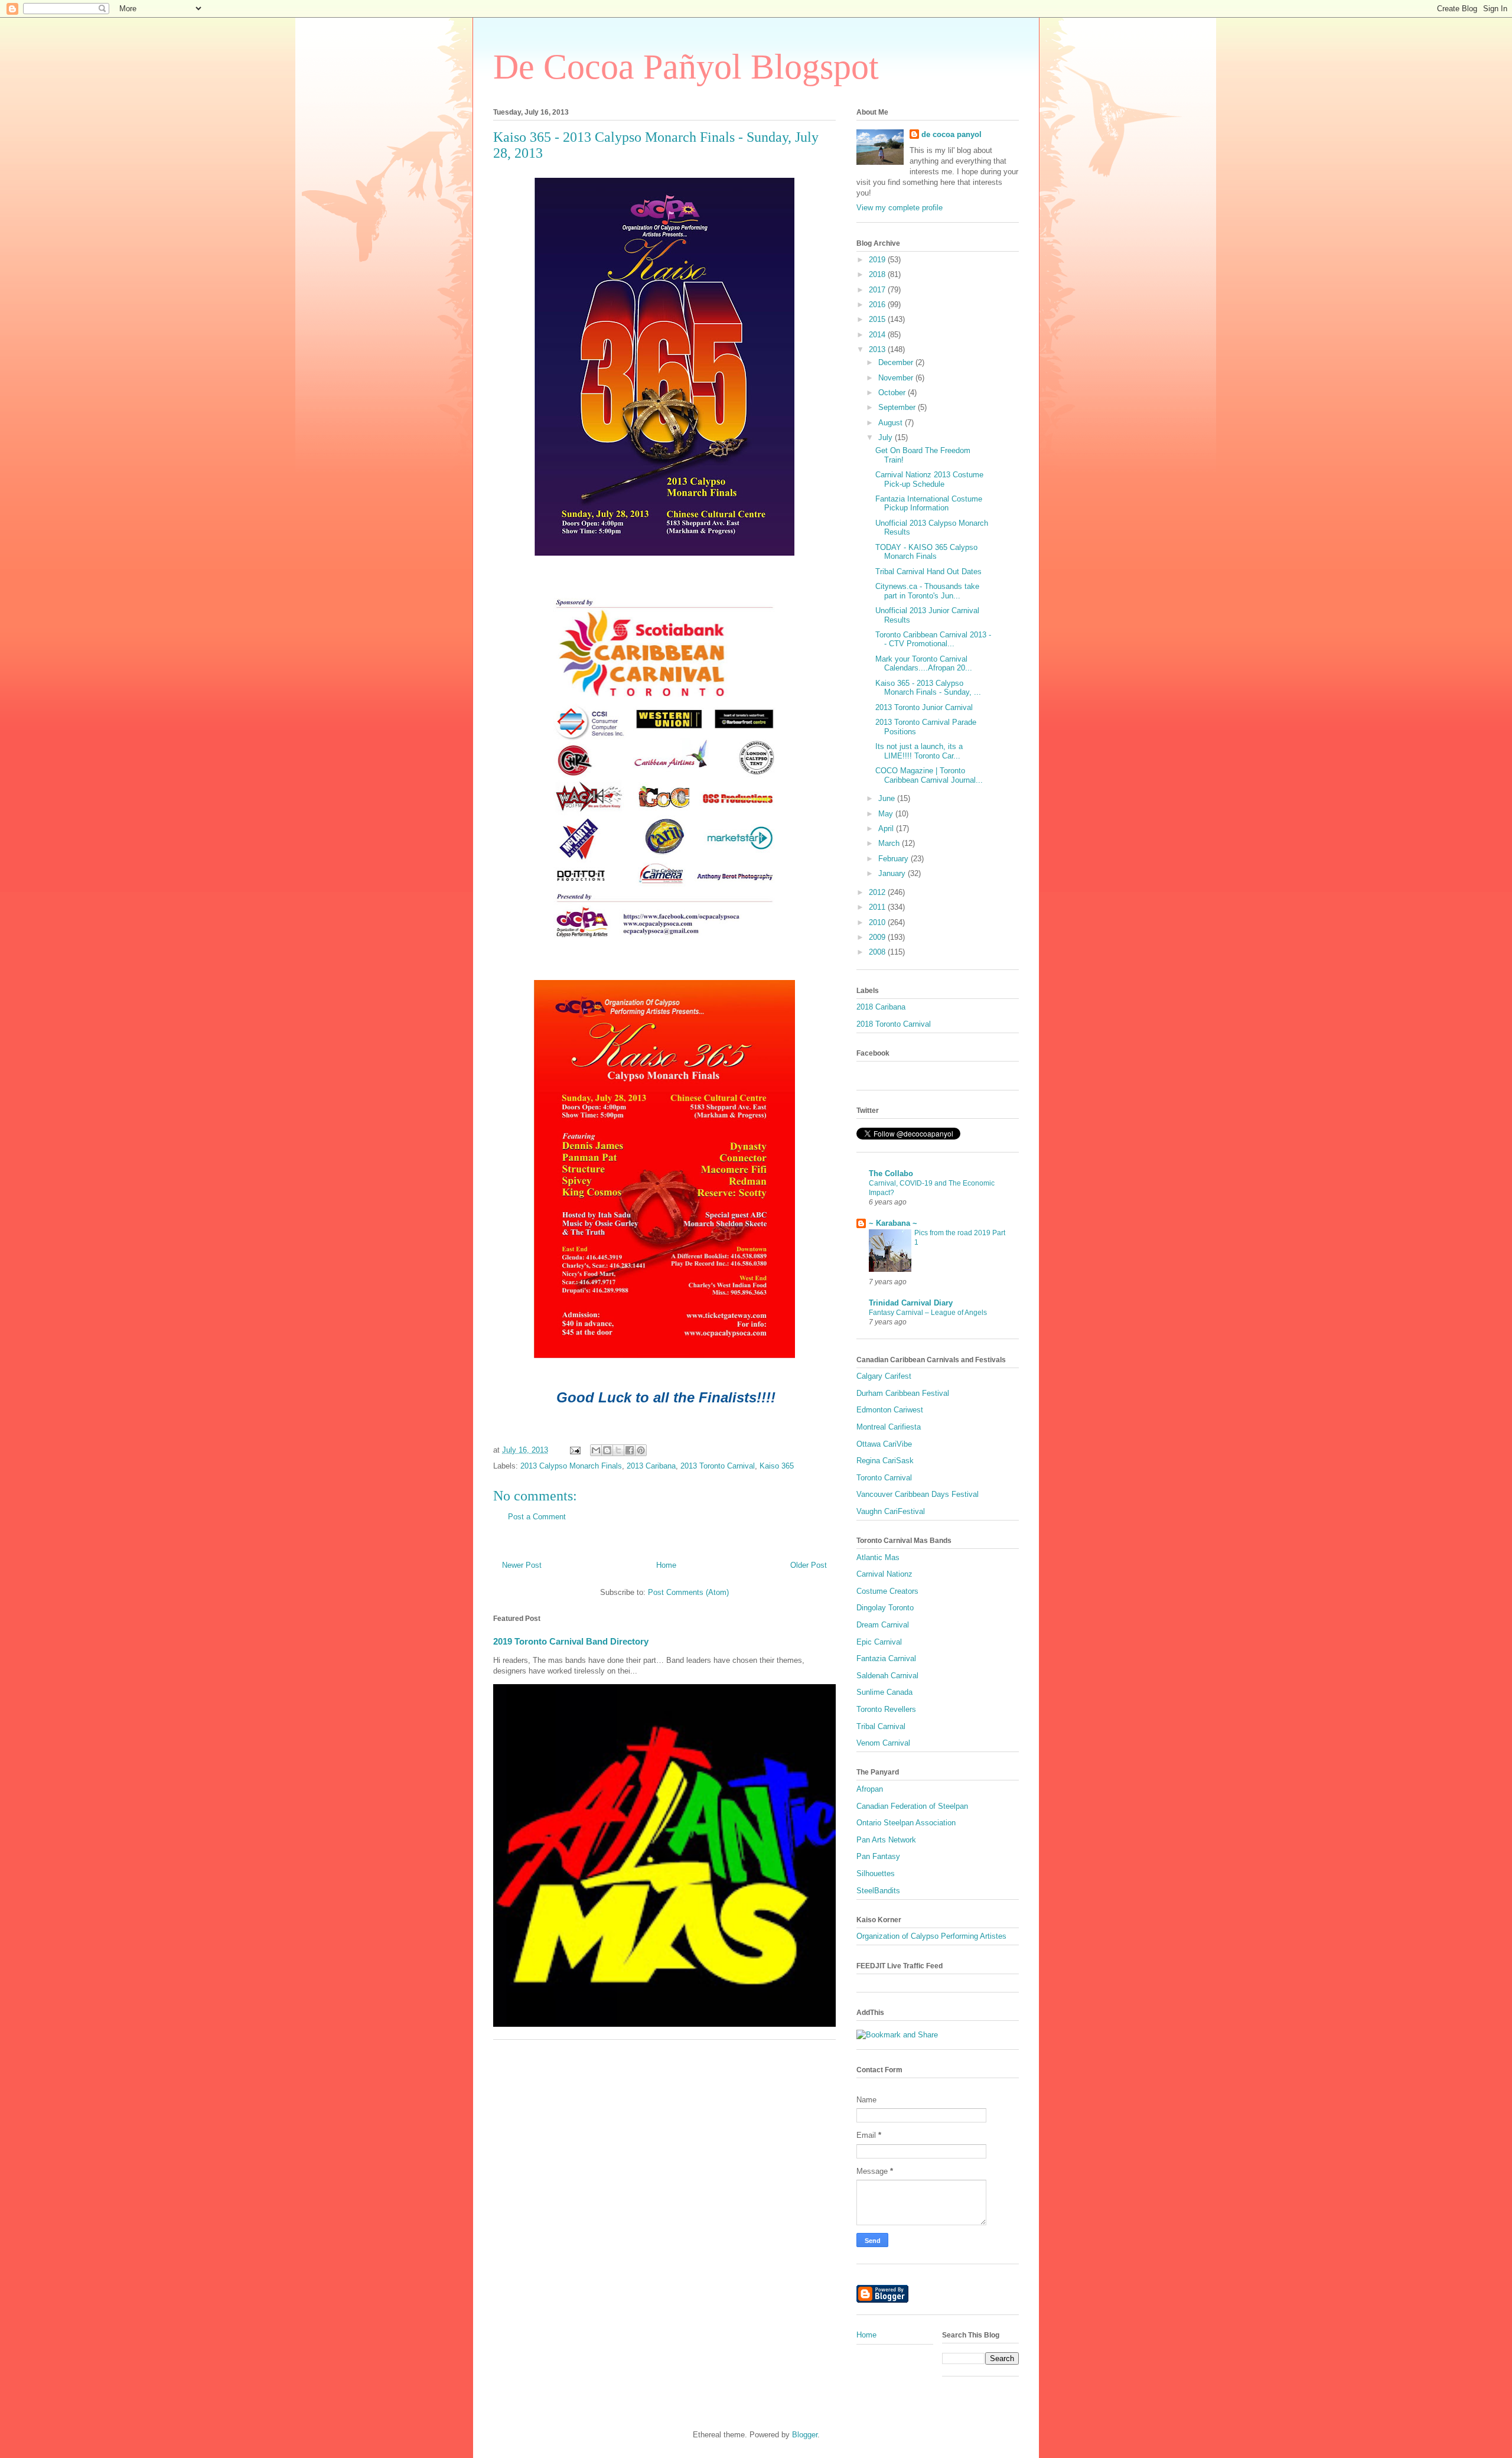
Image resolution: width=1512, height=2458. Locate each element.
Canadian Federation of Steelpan (912, 1806)
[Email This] (596, 1450)
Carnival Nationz (884, 1574)
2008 (878, 952)
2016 (878, 305)
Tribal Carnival (881, 1726)
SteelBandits (878, 1891)
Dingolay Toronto (885, 1608)
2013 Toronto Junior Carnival (924, 707)
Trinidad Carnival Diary (911, 1303)
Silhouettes (876, 1873)
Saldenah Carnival (887, 1676)
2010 (878, 922)
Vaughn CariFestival (891, 1511)
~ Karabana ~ (893, 1223)
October (893, 393)
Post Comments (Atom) (688, 1592)
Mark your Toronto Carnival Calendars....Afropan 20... (924, 664)
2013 (878, 349)
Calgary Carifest (884, 1376)
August (892, 423)
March (890, 843)
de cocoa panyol (951, 134)
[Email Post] (574, 1450)
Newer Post (522, 1565)
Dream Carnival (883, 1625)
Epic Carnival (879, 1642)
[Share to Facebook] (630, 1450)
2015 (878, 319)
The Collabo (891, 1173)
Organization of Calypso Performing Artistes (931, 1936)
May (887, 814)
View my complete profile (900, 208)
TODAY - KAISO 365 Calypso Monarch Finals (926, 552)
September (898, 407)
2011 (878, 907)
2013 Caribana (651, 1466)
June (888, 798)
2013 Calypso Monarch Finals (571, 1466)
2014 (878, 335)
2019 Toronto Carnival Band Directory (571, 1641)
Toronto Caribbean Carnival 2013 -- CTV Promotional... (933, 639)
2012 (878, 892)
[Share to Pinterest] (641, 1450)
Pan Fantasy (878, 1856)
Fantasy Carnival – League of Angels (928, 1313)
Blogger (805, 2435)
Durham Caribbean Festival (903, 1393)
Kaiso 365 (777, 1466)
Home (666, 1565)
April (887, 828)
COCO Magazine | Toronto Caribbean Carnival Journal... (929, 775)
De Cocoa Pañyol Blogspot (686, 67)
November (897, 378)
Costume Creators (887, 1591)
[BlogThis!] (607, 1450)
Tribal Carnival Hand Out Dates (928, 572)
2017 (878, 290)
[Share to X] (618, 1450)
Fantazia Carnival (886, 1658)
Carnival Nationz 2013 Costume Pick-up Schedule (929, 479)
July (887, 437)
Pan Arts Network (886, 1840)
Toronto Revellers (886, 1709)
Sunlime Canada (884, 1692)
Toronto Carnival (884, 1478)
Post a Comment (537, 1517)
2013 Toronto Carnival (718, 1466)
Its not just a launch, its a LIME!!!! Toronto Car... (919, 751)
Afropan (870, 1789)
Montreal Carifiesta (889, 1427)
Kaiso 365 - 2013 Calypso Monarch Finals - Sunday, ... (928, 688)
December (897, 362)
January (893, 873)
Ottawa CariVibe (884, 1444)
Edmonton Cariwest (890, 1410)
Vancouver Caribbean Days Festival (918, 1494)
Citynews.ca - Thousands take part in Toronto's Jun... (927, 591)
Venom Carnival (883, 1743)
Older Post (809, 1565)
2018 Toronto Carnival (894, 1024)
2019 (878, 260)
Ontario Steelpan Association (906, 1823)
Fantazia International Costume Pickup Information (929, 504)
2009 (878, 937)
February (895, 859)
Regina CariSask (885, 1461)
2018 (878, 274)
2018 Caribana (881, 1007)
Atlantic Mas (878, 1557)
